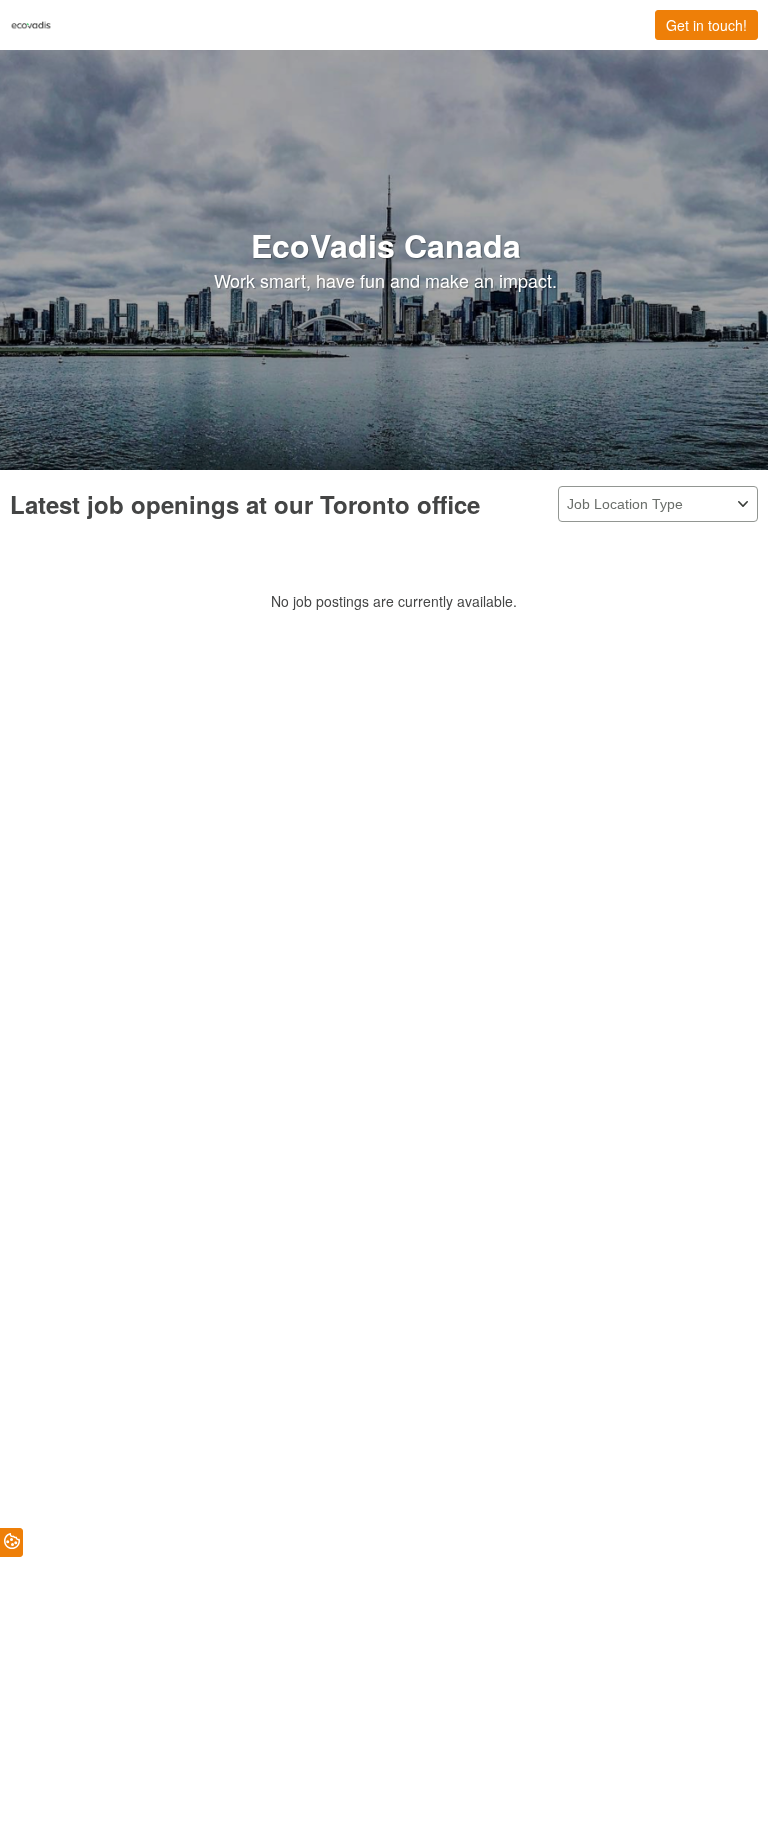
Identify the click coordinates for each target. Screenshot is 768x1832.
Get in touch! (706, 25)
